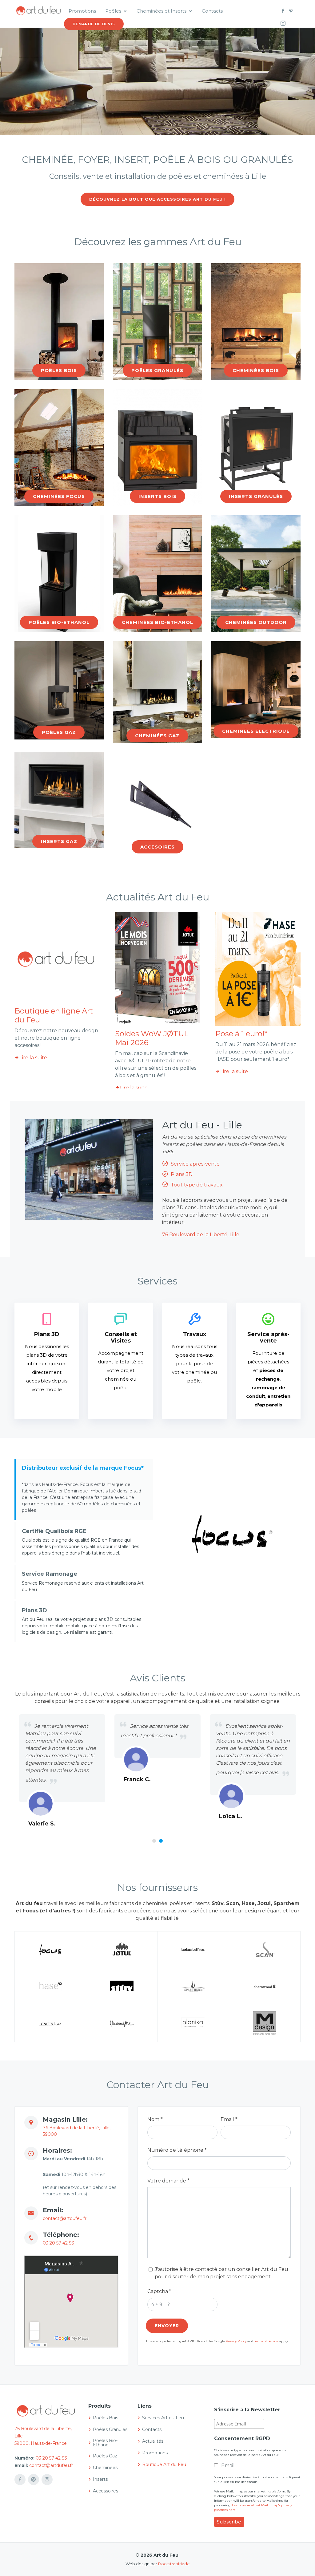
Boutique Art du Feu (164, 2464)
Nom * (155, 2119)
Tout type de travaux (196, 1185)
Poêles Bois (106, 2418)
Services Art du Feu (163, 2418)
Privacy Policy (236, 2341)
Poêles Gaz (105, 2456)
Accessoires (106, 2491)
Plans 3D (181, 1174)
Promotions (82, 11)
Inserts (100, 2479)
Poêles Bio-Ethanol (105, 2443)
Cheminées (105, 2468)
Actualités (153, 2441)
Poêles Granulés (110, 2429)
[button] (154, 1841)
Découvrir (59, 376)
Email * (229, 2119)
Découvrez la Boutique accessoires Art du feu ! (157, 199)
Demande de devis (94, 24)
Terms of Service (266, 2341)
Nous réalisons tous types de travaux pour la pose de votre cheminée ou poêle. (195, 1364)
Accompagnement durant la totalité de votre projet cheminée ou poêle (121, 1370)
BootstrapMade (174, 2564)
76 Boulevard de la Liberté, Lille (201, 1235)
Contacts (212, 11)
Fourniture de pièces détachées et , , (268, 1379)
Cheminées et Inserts (161, 11)
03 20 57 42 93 (58, 2243)
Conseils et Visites (121, 1338)
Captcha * (159, 2291)
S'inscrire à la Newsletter (247, 2410)
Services (157, 1281)
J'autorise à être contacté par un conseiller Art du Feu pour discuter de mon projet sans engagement (221, 2273)
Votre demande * (168, 2181)
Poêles (113, 11)
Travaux (195, 1334)
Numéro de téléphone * (177, 2150)
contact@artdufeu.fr (65, 2218)
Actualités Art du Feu (158, 897)
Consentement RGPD (242, 2439)
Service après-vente (195, 1164)
